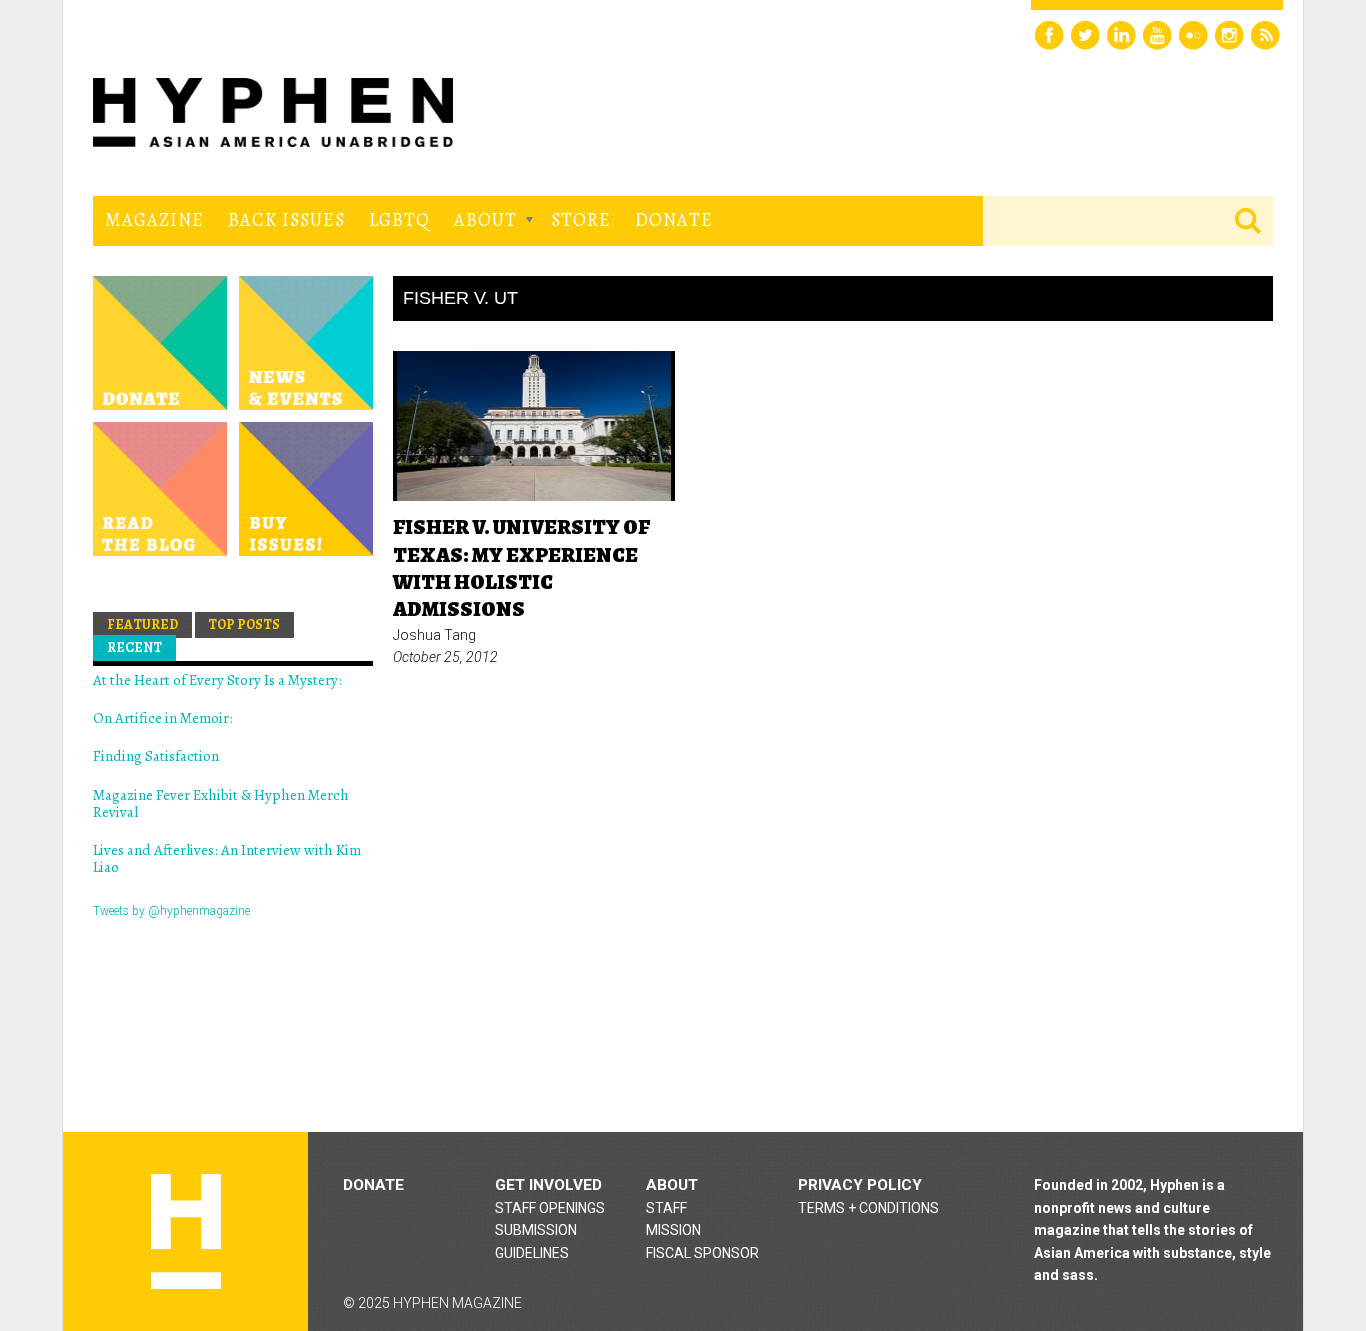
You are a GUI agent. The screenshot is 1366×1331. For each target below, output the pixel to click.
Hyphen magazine (186, 1231)
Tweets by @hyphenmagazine (171, 911)
